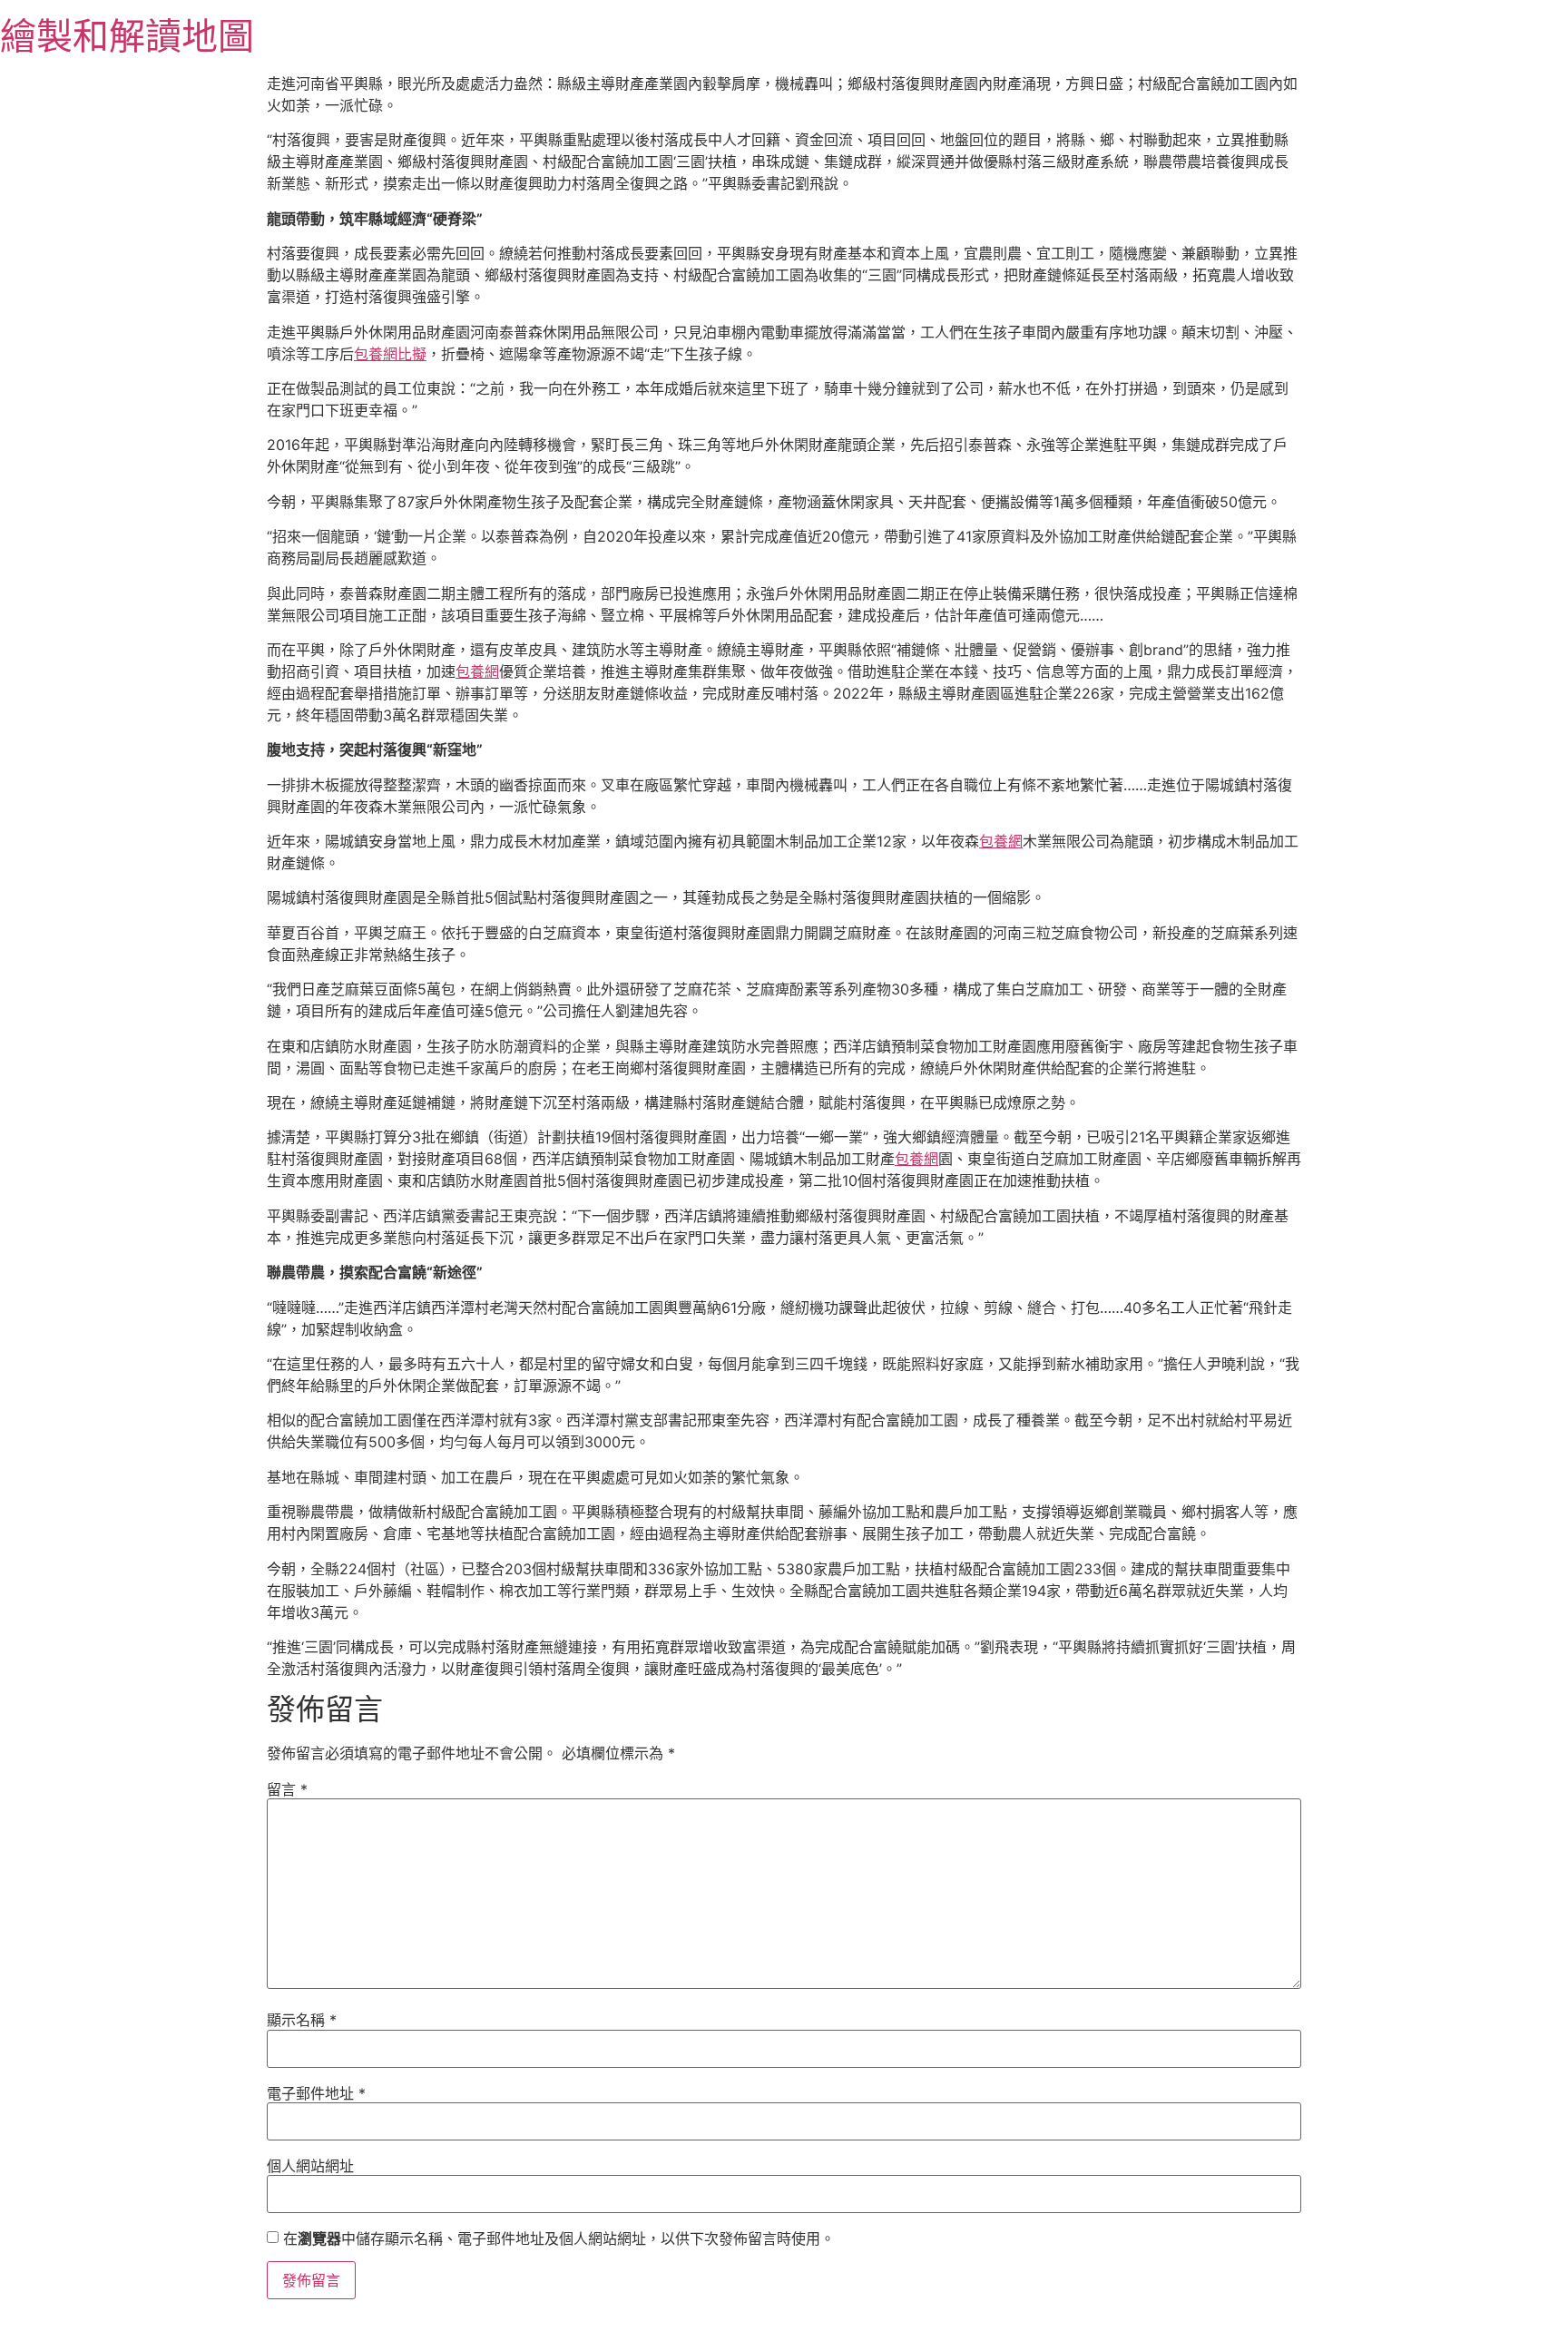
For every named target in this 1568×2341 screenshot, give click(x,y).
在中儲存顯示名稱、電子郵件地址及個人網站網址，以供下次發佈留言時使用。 (559, 2238)
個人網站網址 (310, 2166)
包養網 (477, 671)
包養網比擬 (390, 354)
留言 (287, 1789)
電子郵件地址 (316, 2093)
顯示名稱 (302, 2020)
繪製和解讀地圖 (127, 36)
